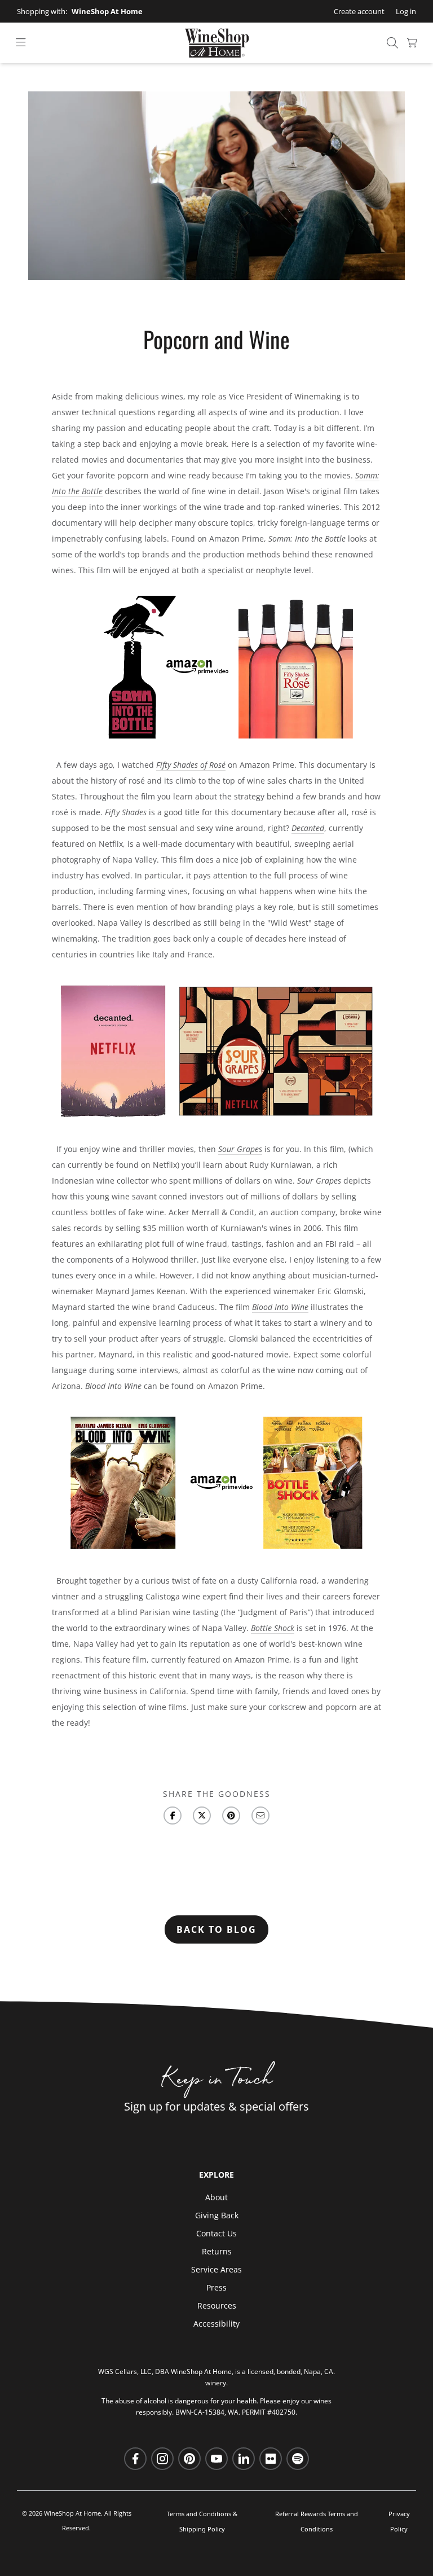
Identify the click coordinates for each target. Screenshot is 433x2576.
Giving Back (217, 2215)
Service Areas (216, 2269)
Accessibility (216, 2324)
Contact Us (216, 2233)
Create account (359, 11)
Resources (217, 2305)
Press (216, 2287)
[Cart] (412, 43)
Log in (406, 11)
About (216, 2197)
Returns (217, 2251)
